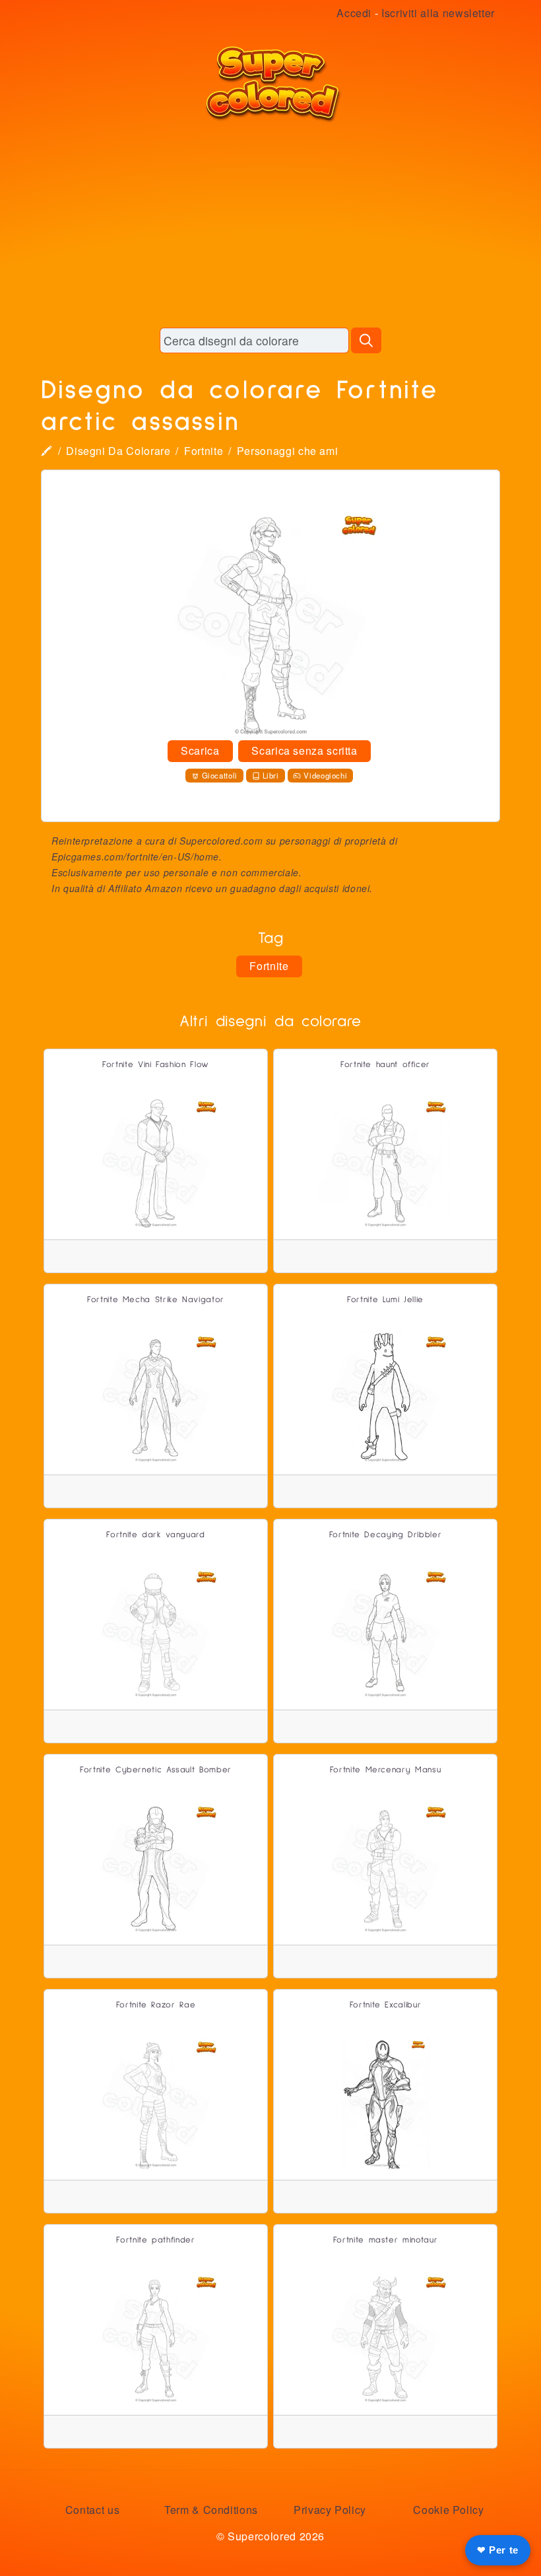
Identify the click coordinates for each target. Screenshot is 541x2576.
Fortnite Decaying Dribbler (386, 1535)
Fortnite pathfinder (155, 2240)
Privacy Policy (330, 2510)
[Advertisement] (270, 225)
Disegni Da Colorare (118, 451)
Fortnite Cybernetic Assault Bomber (156, 1770)
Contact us (92, 2510)
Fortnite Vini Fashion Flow (156, 1065)
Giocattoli (220, 775)
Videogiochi (325, 775)
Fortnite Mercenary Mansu (385, 1770)
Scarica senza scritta (304, 750)
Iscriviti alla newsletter (438, 13)
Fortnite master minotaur (385, 2240)
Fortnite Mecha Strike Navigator (156, 1300)
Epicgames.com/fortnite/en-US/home (135, 856)
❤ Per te (498, 2550)
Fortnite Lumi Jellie (385, 1300)
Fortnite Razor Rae (156, 2005)
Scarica (200, 750)
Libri (271, 775)
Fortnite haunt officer (385, 1065)
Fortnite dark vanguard (155, 1535)
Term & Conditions (211, 2510)
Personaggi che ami (288, 451)
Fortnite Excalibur (386, 2005)
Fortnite (204, 451)
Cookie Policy (448, 2510)
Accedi (354, 13)
